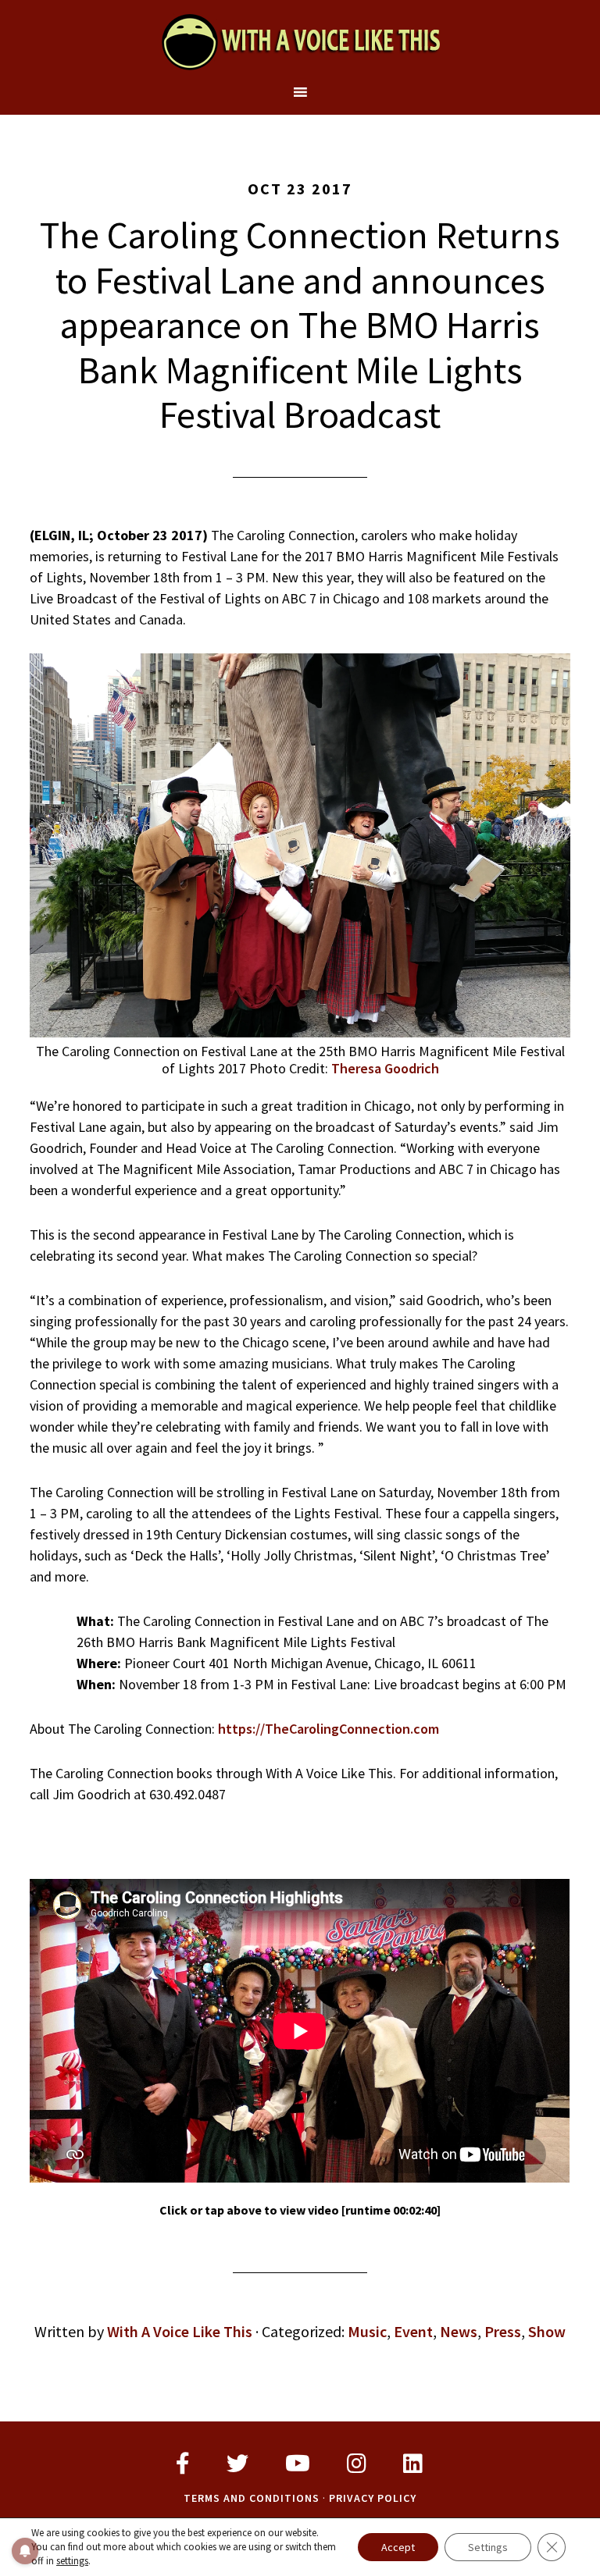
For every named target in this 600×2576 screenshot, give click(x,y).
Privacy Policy (373, 2498)
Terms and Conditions (252, 2498)
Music (367, 2331)
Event (413, 2331)
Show (547, 2331)
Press (503, 2331)
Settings (488, 2547)
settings (72, 2561)
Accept (398, 2547)
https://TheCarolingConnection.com (329, 1729)
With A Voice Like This (300, 41)
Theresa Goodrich (385, 1068)
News (459, 2331)
